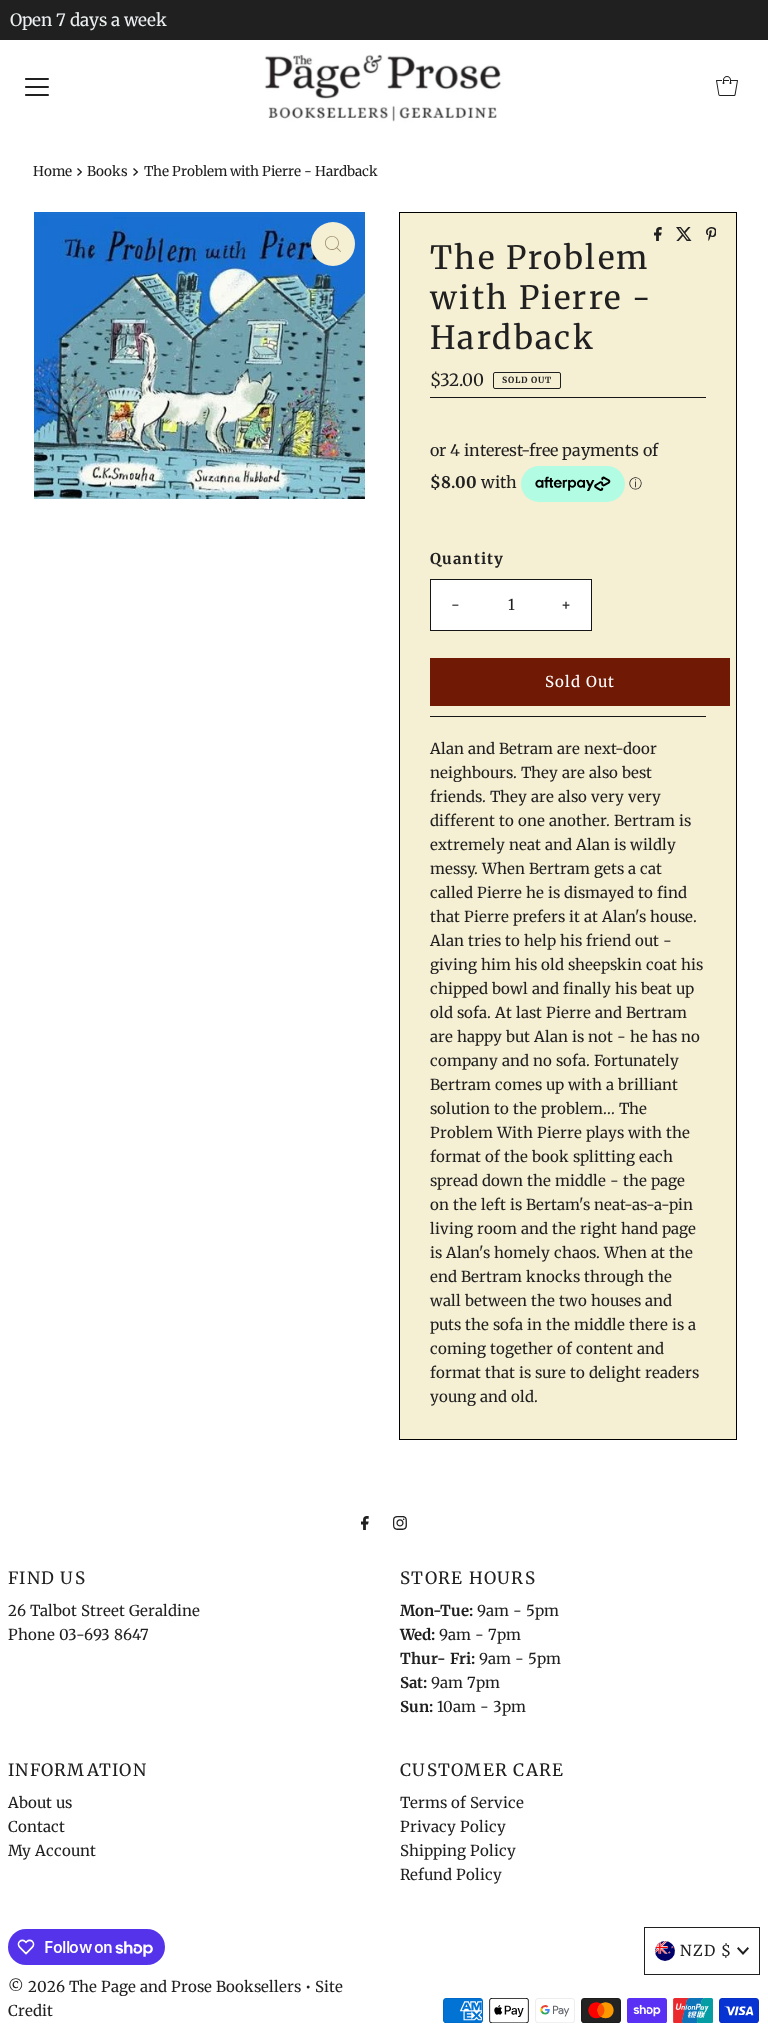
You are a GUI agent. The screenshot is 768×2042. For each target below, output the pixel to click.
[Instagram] (400, 1522)
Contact (36, 1826)
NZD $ (706, 1950)
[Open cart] (727, 86)
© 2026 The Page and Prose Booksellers (154, 1986)
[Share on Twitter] (686, 235)
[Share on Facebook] (660, 235)
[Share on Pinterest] (711, 235)
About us (40, 1802)
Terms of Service (462, 1802)
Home (52, 171)
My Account (52, 1850)
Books (107, 171)
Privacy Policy (453, 1826)
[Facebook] (365, 1522)
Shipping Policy (458, 1850)
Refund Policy (451, 1874)
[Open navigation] (37, 86)
